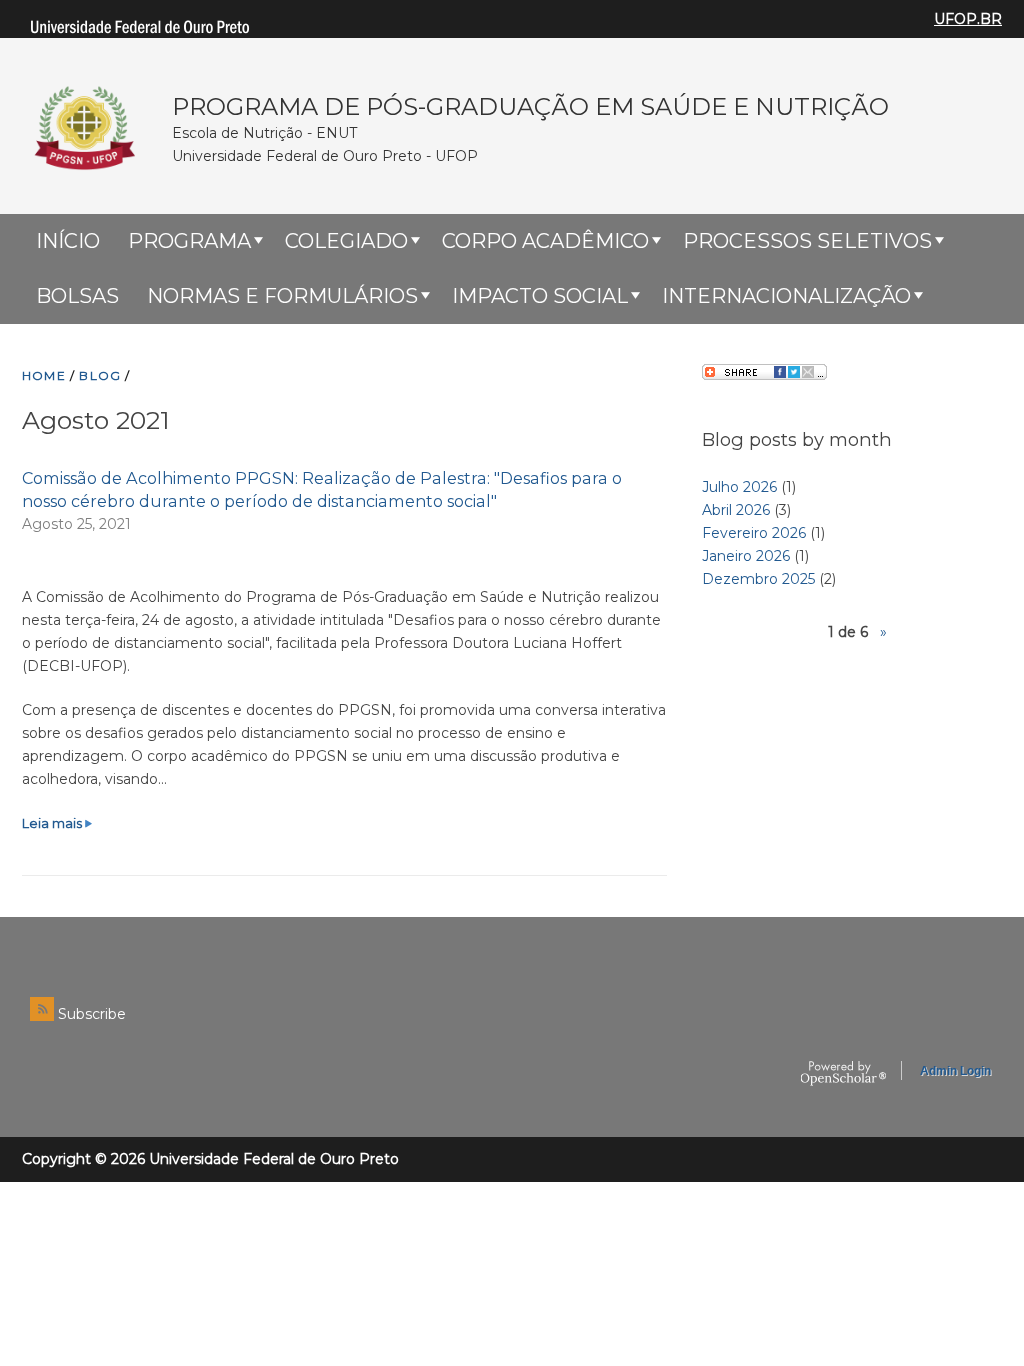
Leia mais (58, 823)
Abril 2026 (736, 510)
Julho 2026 (739, 487)
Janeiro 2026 (746, 556)
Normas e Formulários (282, 296)
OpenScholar (843, 1074)
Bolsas (77, 296)
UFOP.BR (968, 19)
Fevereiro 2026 (754, 533)
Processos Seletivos (807, 241)
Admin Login (955, 1071)
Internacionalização (786, 296)
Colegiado (346, 241)
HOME (44, 375)
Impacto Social (540, 296)
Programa (189, 241)
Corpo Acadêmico (545, 241)
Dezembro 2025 (758, 579)
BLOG (100, 375)
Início (68, 241)
